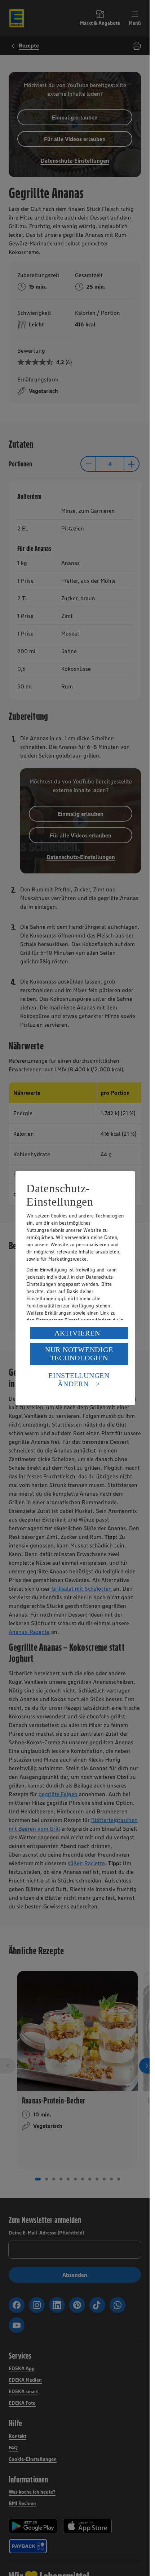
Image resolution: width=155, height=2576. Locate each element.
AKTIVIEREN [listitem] (77, 1333)
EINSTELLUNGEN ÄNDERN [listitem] (79, 1380)
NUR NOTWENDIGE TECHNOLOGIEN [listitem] (79, 1354)
